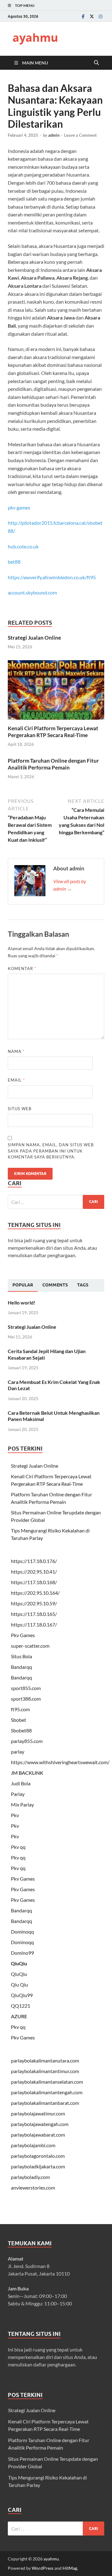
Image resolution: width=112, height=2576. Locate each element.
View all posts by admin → (70, 885)
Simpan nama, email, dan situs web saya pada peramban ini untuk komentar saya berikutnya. (51, 1151)
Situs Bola (21, 1656)
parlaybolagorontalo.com (38, 2156)
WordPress (43, 2568)
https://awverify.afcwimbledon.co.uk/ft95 (52, 577)
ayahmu (35, 38)
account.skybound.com (32, 592)
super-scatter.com (30, 1646)
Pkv (15, 1815)
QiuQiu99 (22, 1995)
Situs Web (20, 1109)
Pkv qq (18, 1847)
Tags (83, 1285)
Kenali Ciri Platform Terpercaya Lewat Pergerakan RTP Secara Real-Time (53, 732)
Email (16, 1080)
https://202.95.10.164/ (35, 1593)
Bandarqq (21, 1667)
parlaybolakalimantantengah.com (47, 2092)
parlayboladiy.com (30, 2177)
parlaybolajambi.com (33, 2145)
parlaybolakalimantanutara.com (45, 2060)
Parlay (18, 1794)
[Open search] (96, 63)
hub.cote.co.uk (23, 546)
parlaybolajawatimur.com (38, 2113)
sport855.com (26, 1688)
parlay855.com (27, 1741)
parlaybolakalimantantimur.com (45, 2071)
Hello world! (22, 1302)
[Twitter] (92, 16)
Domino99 (22, 1953)
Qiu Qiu (19, 1984)
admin (54, 135)
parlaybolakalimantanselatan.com (47, 2082)
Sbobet (19, 1720)
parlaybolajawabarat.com (38, 2135)
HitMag (70, 2568)
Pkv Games (23, 1635)
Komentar (22, 968)
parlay (18, 1752)
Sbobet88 (21, 1730)
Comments (55, 1285)
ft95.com (20, 1709)
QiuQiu (19, 1963)
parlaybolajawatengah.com (40, 2124)
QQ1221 (21, 2006)
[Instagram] (100, 16)
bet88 (14, 562)
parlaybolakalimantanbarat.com (45, 2103)
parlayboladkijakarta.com (38, 2166)
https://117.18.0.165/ (34, 1614)
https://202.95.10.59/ (34, 1603)
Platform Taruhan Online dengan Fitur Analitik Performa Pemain (53, 764)
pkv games (19, 507)
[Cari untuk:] (56, 1202)
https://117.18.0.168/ (34, 1582)
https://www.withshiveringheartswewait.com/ (60, 1762)
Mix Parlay (22, 1804)
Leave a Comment (80, 135)
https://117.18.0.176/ (34, 1561)
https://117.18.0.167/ (34, 1624)
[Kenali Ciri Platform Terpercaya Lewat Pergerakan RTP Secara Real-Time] (56, 692)
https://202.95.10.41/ (34, 1572)
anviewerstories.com (33, 2188)
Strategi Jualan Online (34, 638)
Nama (16, 1051)
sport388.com (26, 1699)
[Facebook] (83, 16)
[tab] (23, 1285)
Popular (23, 1285)
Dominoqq (22, 1932)
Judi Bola (21, 1783)
